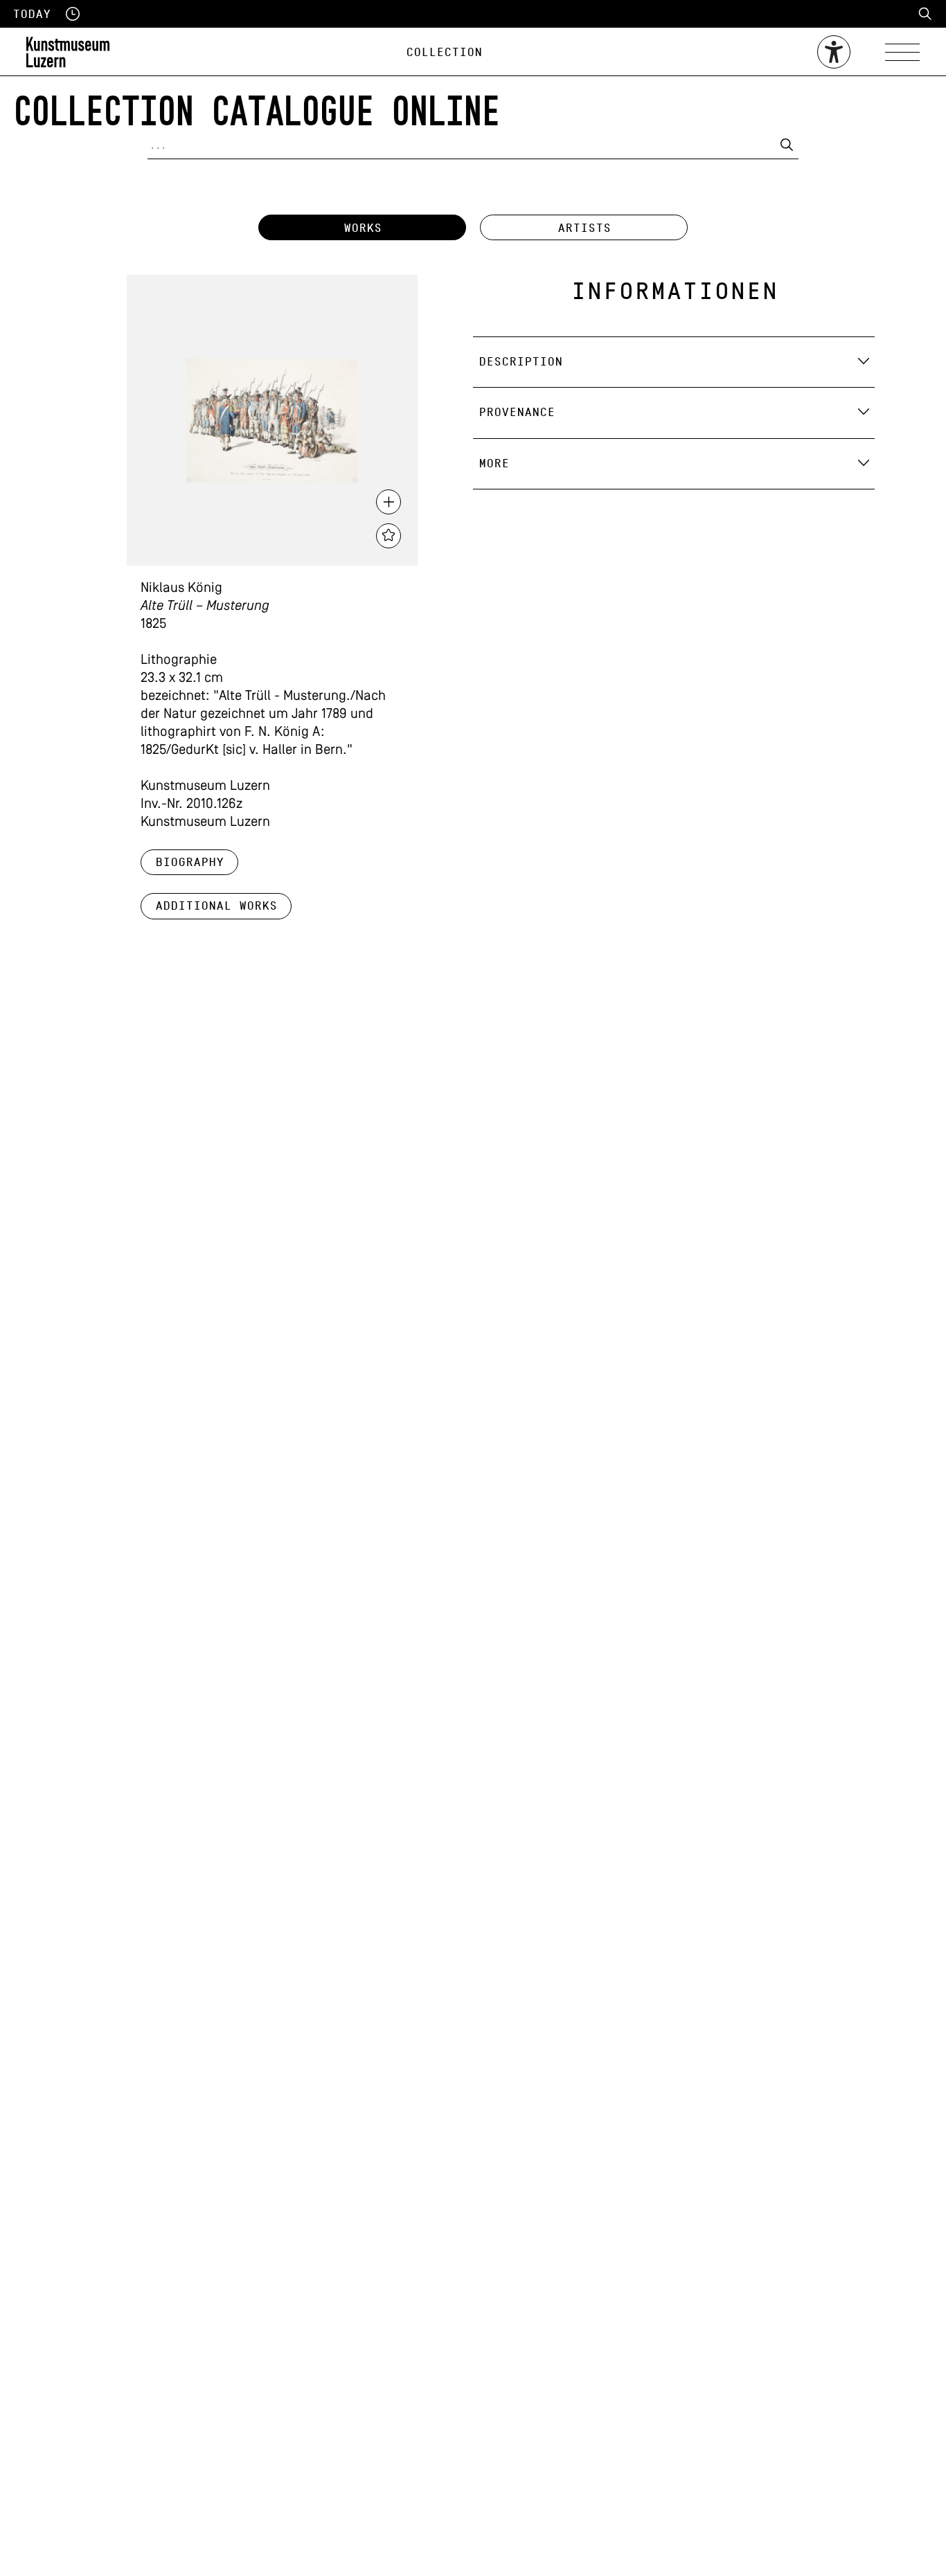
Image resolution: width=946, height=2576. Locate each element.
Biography (189, 862)
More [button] (494, 463)
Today (32, 14)
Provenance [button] (517, 412)
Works (363, 228)
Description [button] (520, 362)
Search (925, 14)
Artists (584, 228)
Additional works (216, 906)
